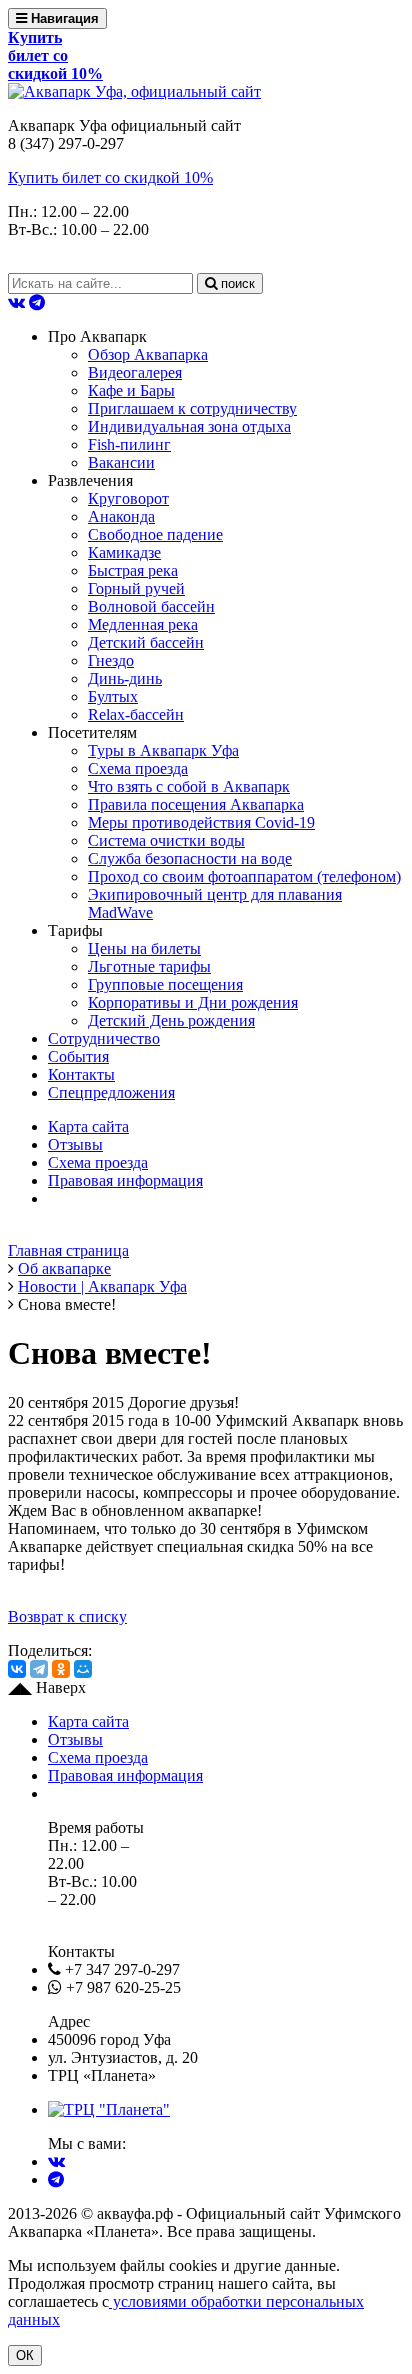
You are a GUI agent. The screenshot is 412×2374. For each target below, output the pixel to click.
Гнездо (111, 660)
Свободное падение (155, 534)
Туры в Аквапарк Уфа (163, 750)
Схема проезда (138, 768)
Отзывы (75, 1144)
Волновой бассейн (151, 606)
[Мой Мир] (83, 1669)
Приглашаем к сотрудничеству (192, 408)
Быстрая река (133, 570)
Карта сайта (88, 1126)
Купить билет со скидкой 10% (110, 177)
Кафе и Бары (131, 390)
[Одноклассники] (61, 1669)
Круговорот (128, 498)
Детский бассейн (146, 642)
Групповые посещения (165, 984)
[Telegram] (39, 1669)
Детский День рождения (171, 1020)
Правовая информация (125, 1180)
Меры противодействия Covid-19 (201, 822)
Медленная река (143, 624)
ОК (25, 2355)
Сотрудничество (104, 1038)
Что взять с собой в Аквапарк (189, 786)
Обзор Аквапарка (148, 354)
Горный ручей (136, 588)
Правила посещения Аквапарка (196, 804)
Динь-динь (125, 678)
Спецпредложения (111, 1092)
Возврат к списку (67, 1616)
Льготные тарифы (149, 966)
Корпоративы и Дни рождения (193, 1002)
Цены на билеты (144, 948)
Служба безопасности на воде (190, 858)
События (78, 1056)
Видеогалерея (135, 372)
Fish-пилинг (129, 444)
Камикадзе (124, 552)
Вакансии (121, 462)
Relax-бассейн (136, 714)
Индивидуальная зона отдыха (189, 426)
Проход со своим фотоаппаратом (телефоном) (244, 876)
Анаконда (121, 516)
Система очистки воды (166, 840)
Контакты (81, 1074)
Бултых (113, 696)
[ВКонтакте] (17, 1669)
